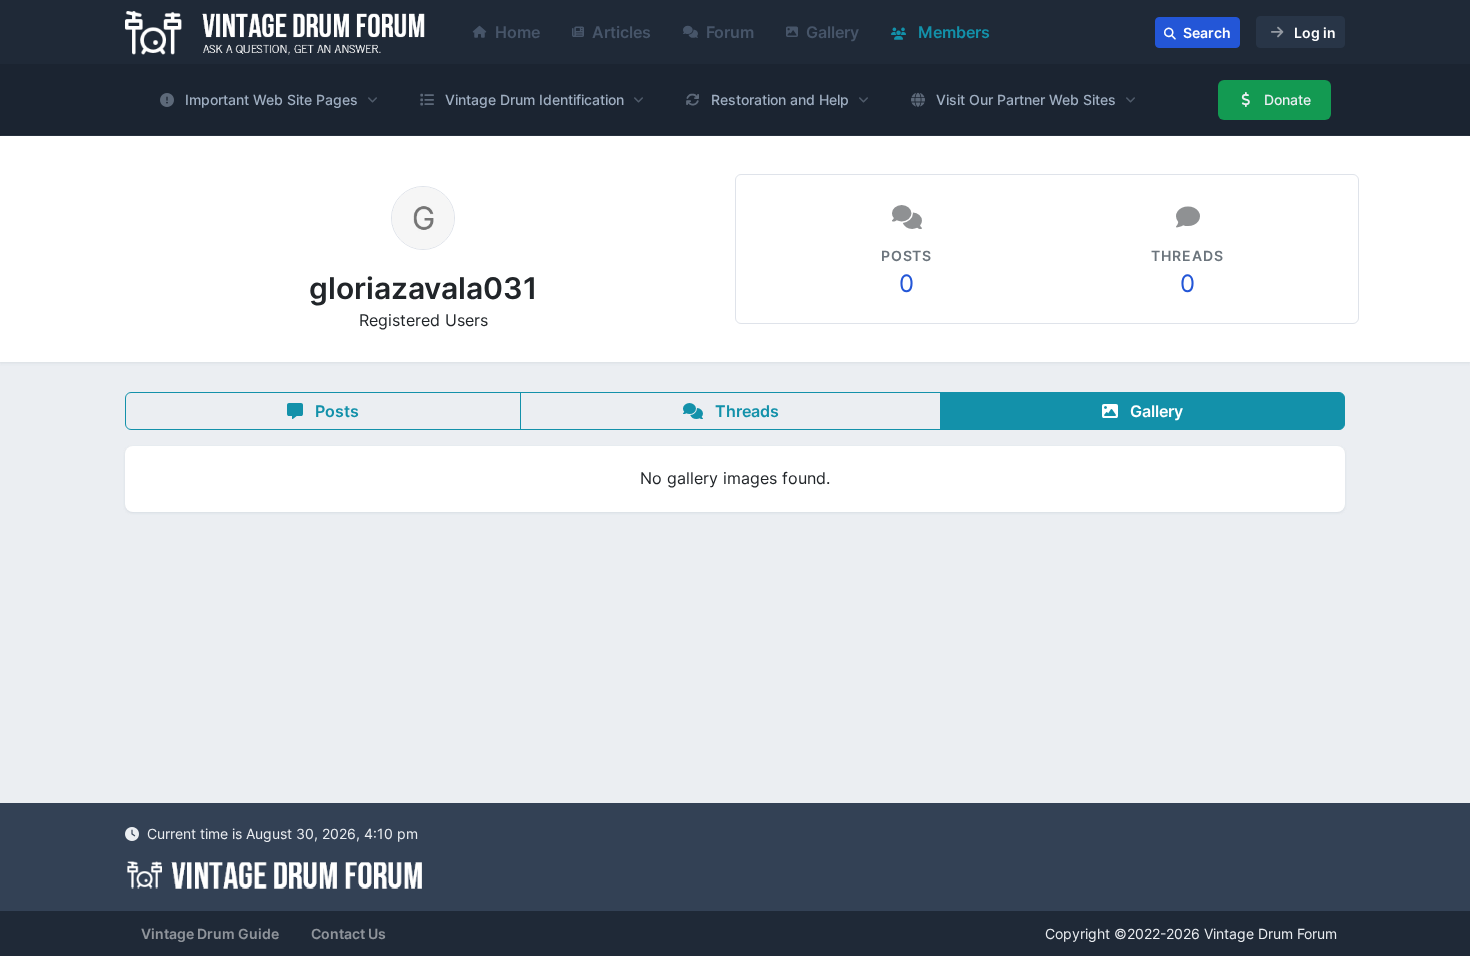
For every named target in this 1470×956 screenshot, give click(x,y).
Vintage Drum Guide (210, 933)
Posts (335, 411)
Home (517, 32)
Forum (730, 32)
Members (952, 32)
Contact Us (348, 933)
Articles (621, 32)
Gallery (832, 32)
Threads (745, 411)
